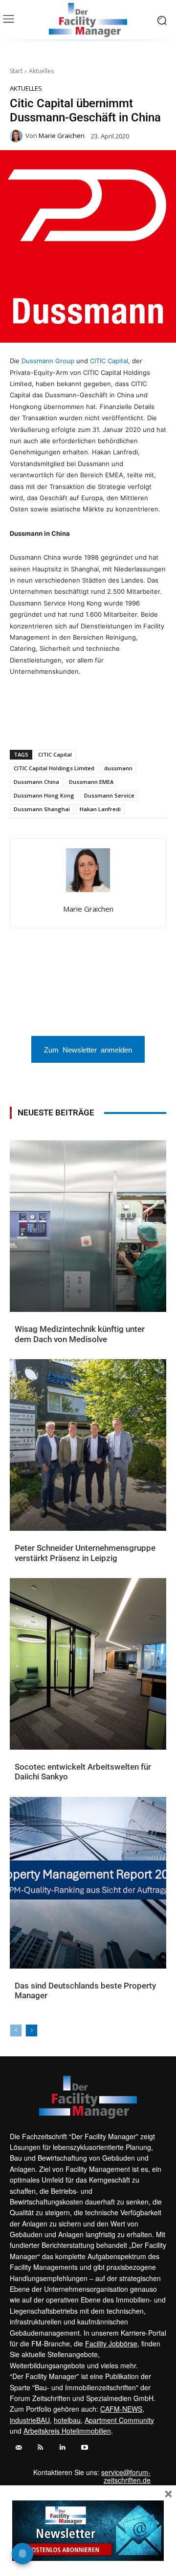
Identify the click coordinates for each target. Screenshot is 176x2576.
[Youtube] (84, 2448)
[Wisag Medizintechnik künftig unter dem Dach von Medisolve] (88, 1226)
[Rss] (40, 2448)
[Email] (95, 724)
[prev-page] (16, 2030)
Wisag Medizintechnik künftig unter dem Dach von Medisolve (80, 1334)
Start (16, 71)
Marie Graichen (62, 136)
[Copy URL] (140, 724)
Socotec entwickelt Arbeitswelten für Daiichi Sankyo (83, 1772)
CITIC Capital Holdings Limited (54, 768)
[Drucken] (118, 724)
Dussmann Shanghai (42, 809)
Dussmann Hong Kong (44, 795)
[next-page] (32, 2030)
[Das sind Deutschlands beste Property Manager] (88, 1883)
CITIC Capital (109, 361)
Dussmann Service (109, 795)
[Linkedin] (73, 724)
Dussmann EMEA (91, 782)
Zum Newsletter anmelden (88, 1049)
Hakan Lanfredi (100, 809)
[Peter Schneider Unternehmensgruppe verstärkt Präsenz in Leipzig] (88, 1445)
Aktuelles (41, 71)
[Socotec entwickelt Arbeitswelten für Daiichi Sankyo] (88, 1664)
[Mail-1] (18, 2448)
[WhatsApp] (50, 724)
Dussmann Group (48, 361)
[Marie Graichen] (18, 136)
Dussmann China (36, 782)
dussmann (118, 768)
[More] (163, 724)
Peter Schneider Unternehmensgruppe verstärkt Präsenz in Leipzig (85, 1553)
